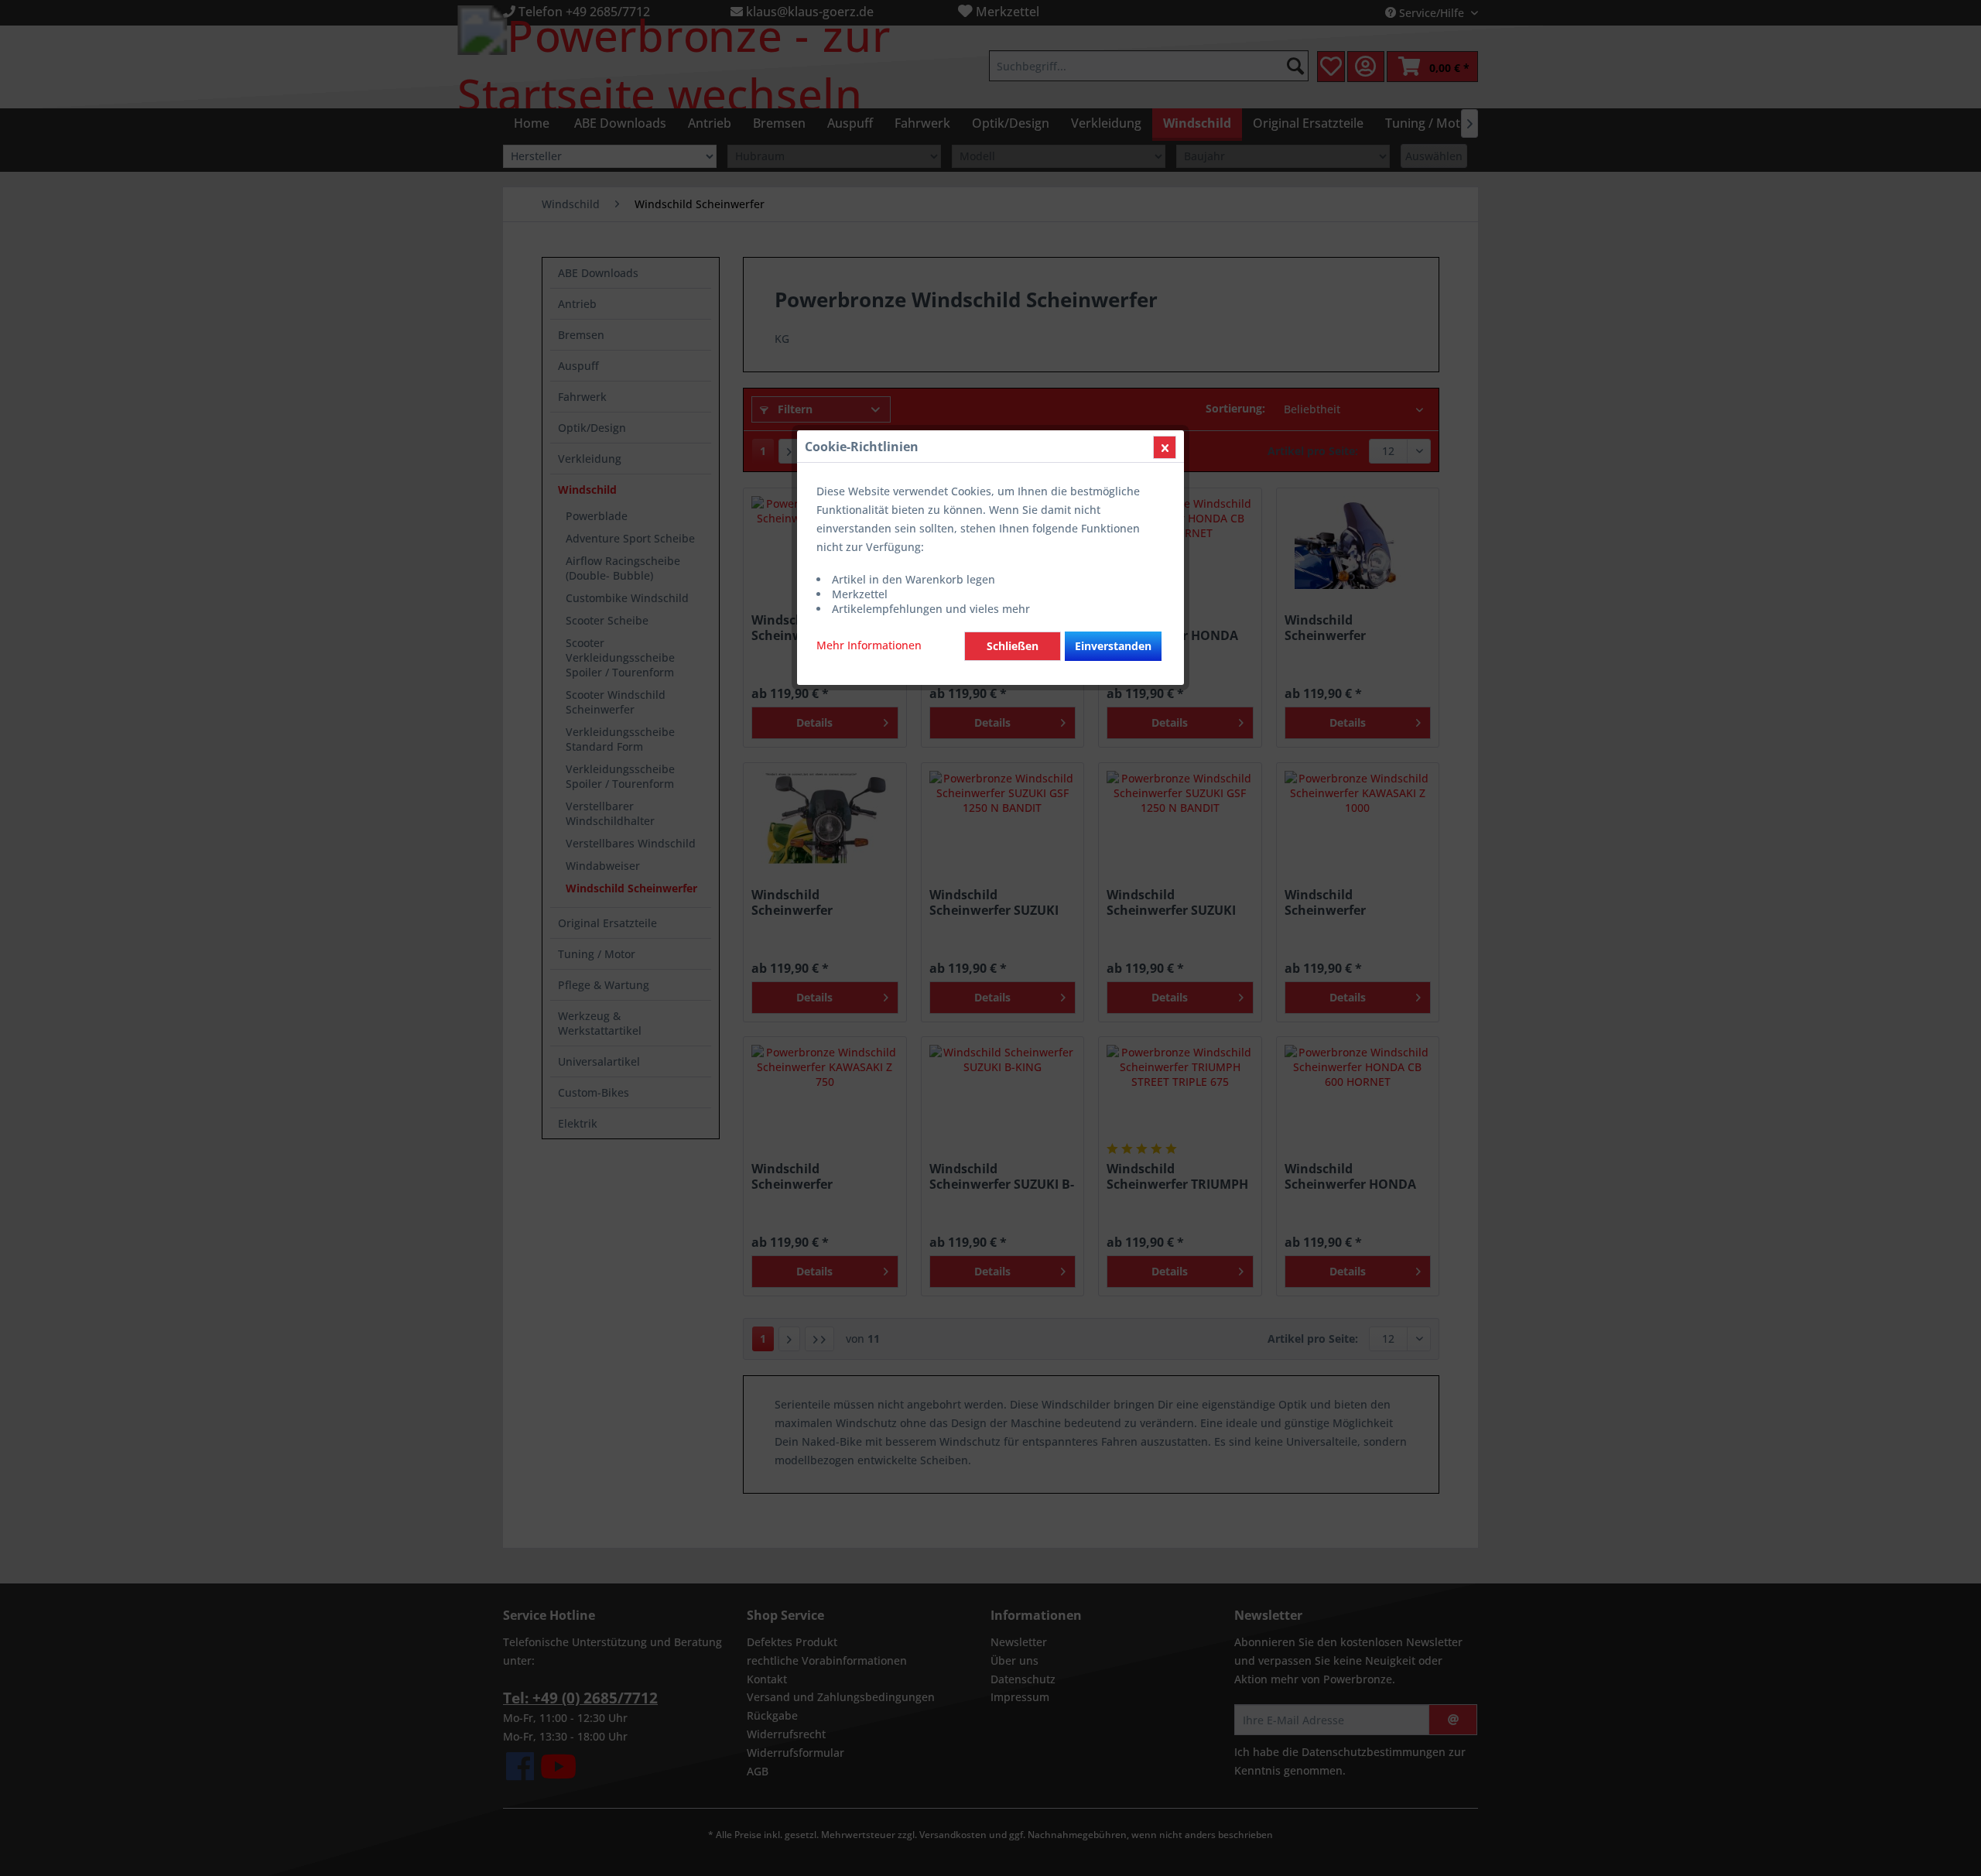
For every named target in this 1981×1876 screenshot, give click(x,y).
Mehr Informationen (869, 645)
